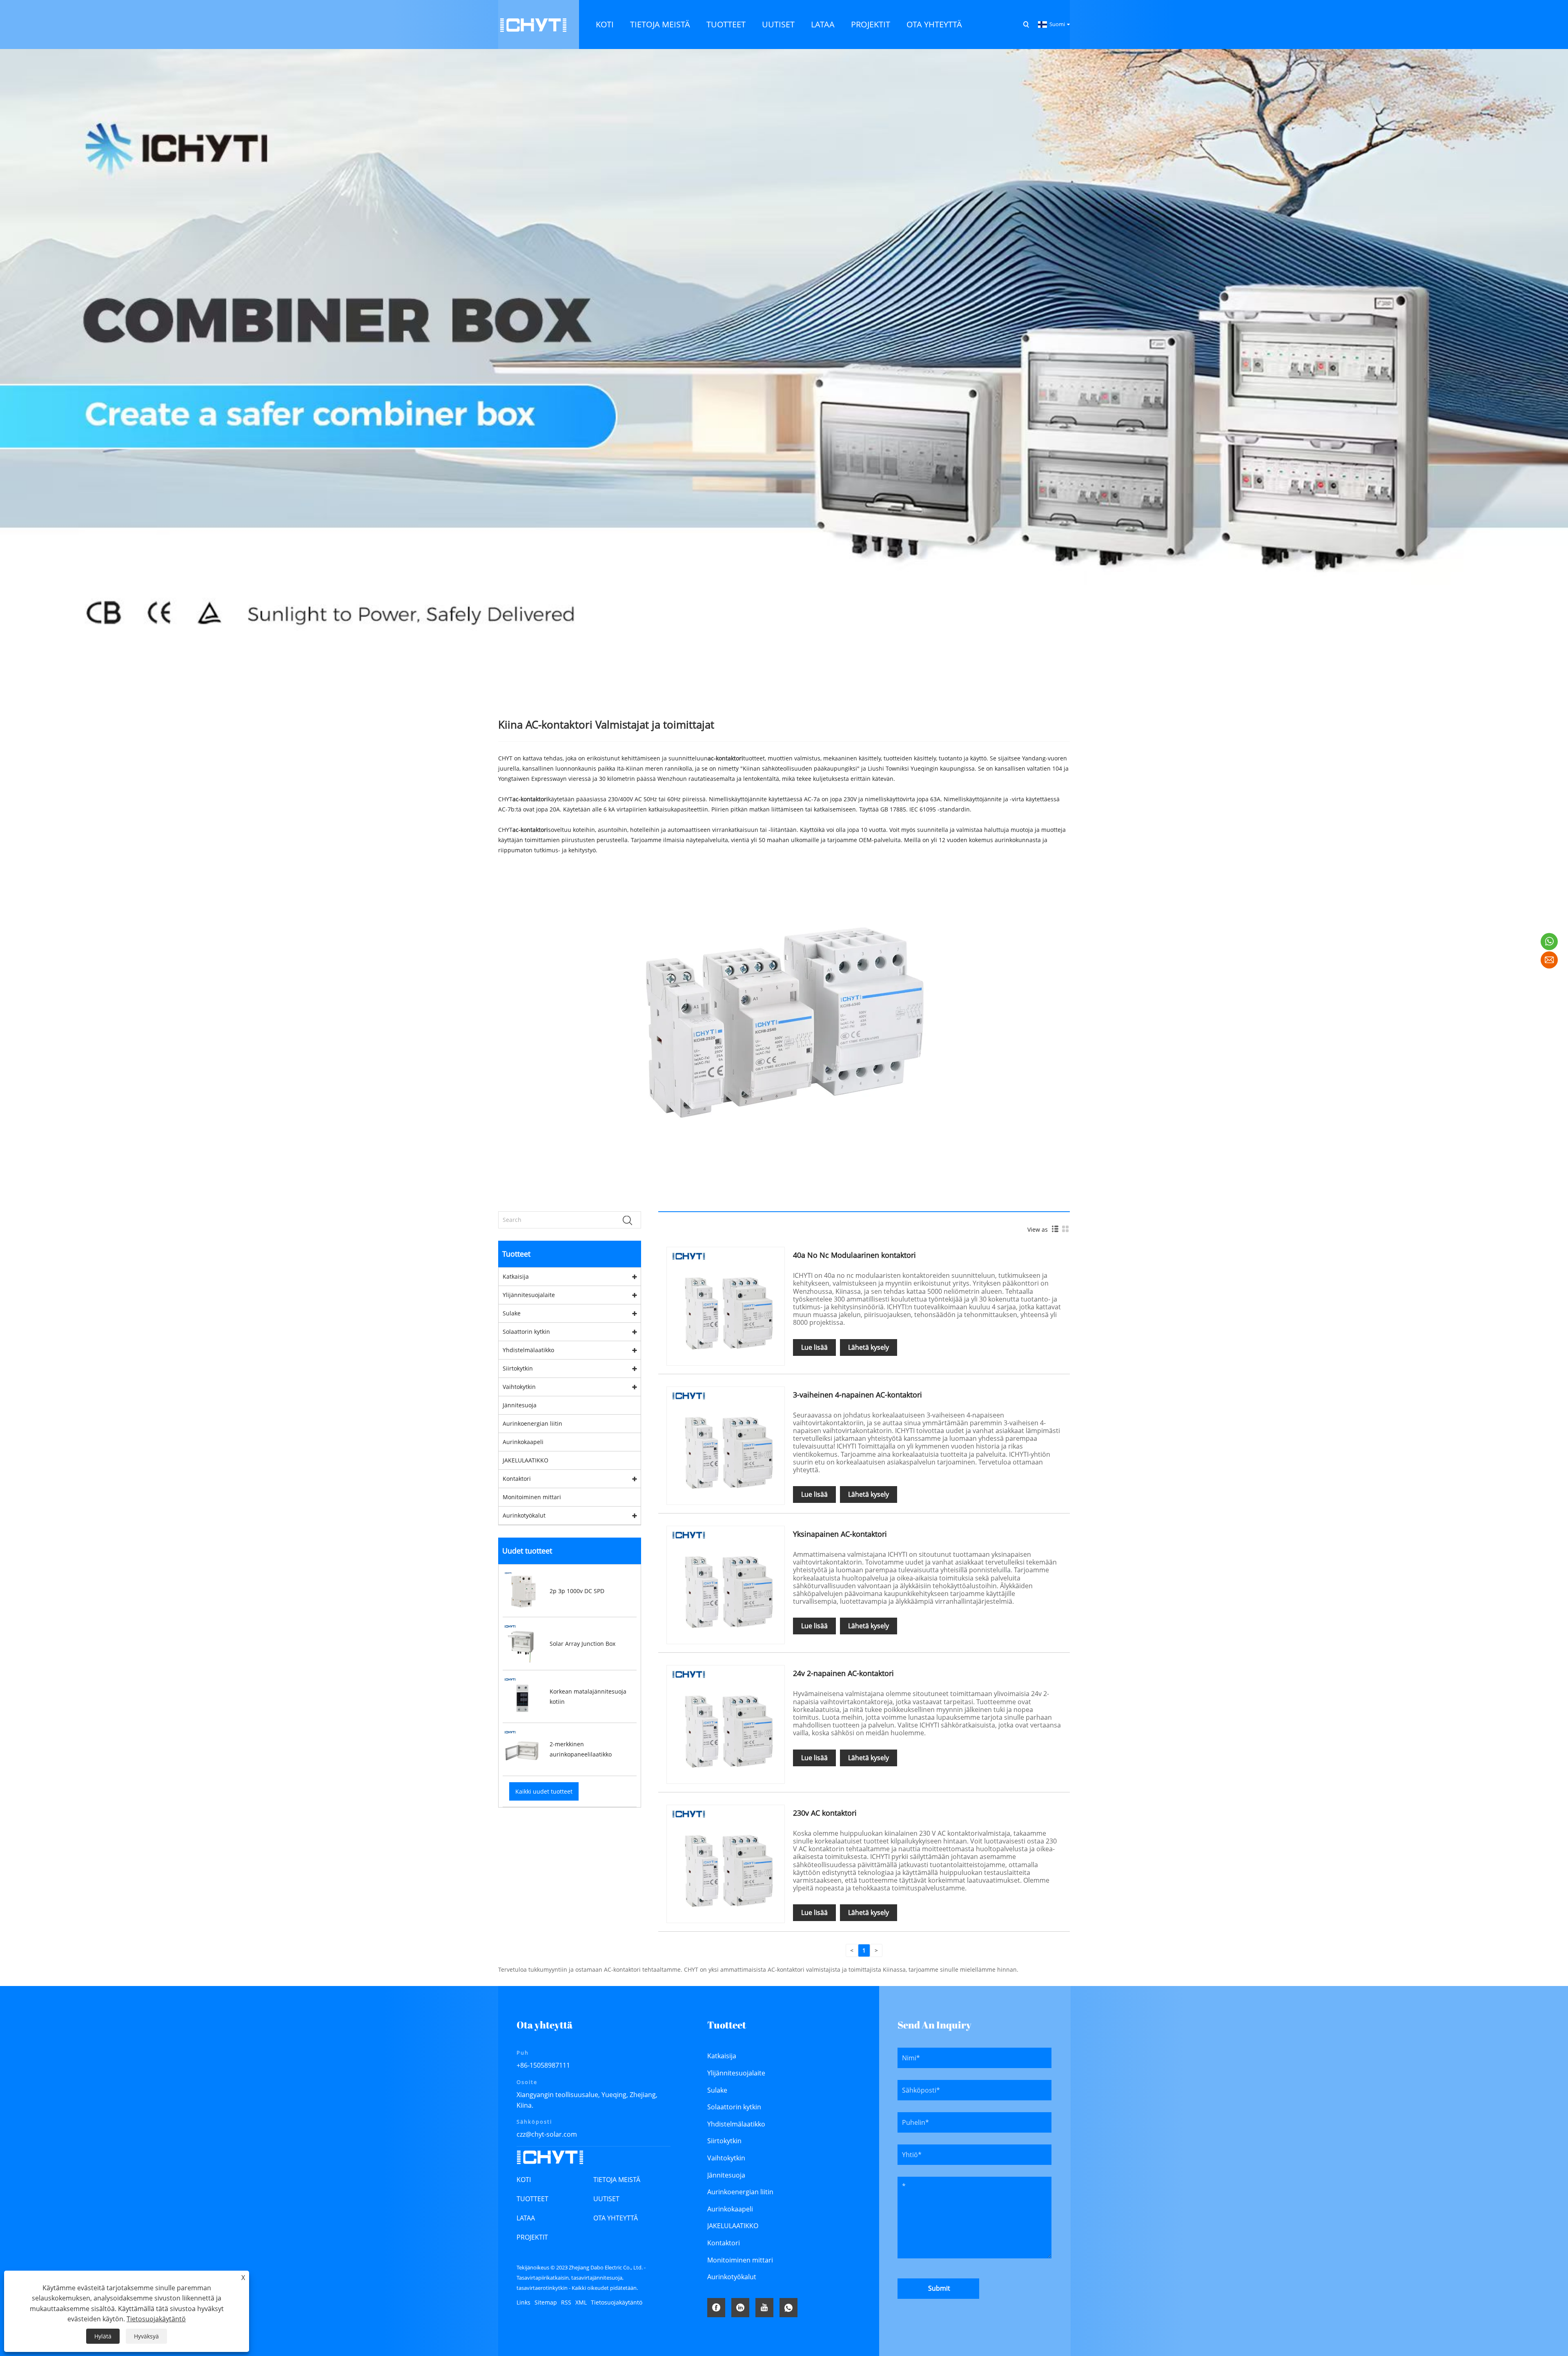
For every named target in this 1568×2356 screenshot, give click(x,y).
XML (581, 2302)
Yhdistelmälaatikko (528, 1350)
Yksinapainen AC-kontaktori (840, 1534)
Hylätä (103, 2336)
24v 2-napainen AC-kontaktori (843, 1673)
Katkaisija (516, 1276)
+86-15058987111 (543, 2065)
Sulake (512, 1313)
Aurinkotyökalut (524, 1515)
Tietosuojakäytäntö (617, 2302)
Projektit (532, 2237)
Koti (524, 2180)
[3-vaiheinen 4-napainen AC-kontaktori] (726, 1445)
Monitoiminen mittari (532, 1497)
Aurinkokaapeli (523, 1442)
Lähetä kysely (869, 1347)
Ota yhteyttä (616, 2218)
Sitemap (546, 2302)
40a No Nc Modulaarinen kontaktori (854, 1255)
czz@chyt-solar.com (547, 2134)
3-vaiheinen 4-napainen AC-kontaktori (857, 1395)
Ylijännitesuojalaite (529, 1295)
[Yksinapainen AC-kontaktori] (726, 1584)
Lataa (526, 2218)
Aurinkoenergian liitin (532, 1423)
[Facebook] (716, 2308)
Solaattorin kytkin (526, 1332)
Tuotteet (532, 2199)
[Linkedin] (740, 2308)
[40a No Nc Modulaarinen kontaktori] (726, 1305)
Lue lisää (814, 1347)
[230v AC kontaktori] (726, 1863)
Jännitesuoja (520, 1405)
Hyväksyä (146, 2336)
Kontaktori (517, 1479)
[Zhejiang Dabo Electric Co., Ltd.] (533, 24)
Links (523, 2302)
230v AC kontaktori (825, 1813)
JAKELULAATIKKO (526, 1460)
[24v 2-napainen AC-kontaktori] (726, 1724)
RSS (566, 2302)
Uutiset (606, 2199)
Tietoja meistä (617, 2180)
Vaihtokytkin (519, 1387)
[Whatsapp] (788, 2308)
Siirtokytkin (518, 1368)
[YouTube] (764, 2308)
